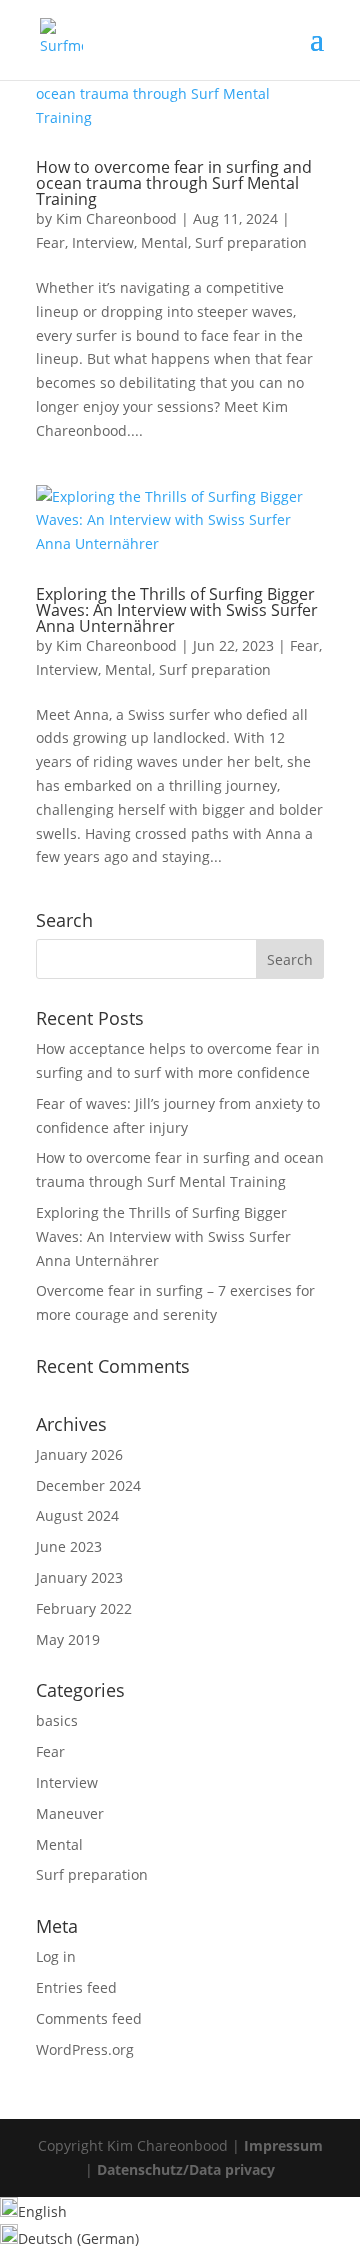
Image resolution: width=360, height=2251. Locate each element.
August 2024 (77, 1515)
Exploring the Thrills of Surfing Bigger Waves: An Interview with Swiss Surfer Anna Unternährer (177, 610)
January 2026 (79, 1454)
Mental (164, 242)
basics (57, 1720)
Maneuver (70, 1813)
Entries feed (76, 1987)
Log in (56, 1956)
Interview (103, 242)
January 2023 (79, 1577)
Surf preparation (251, 242)
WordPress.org (85, 2049)
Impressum (283, 2145)
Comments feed (89, 2018)
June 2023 (69, 1546)
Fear (50, 242)
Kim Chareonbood (116, 218)
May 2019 (68, 1639)
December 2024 (88, 1485)
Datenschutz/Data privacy (186, 2169)
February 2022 (84, 1608)
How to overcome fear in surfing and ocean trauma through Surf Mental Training (174, 183)
